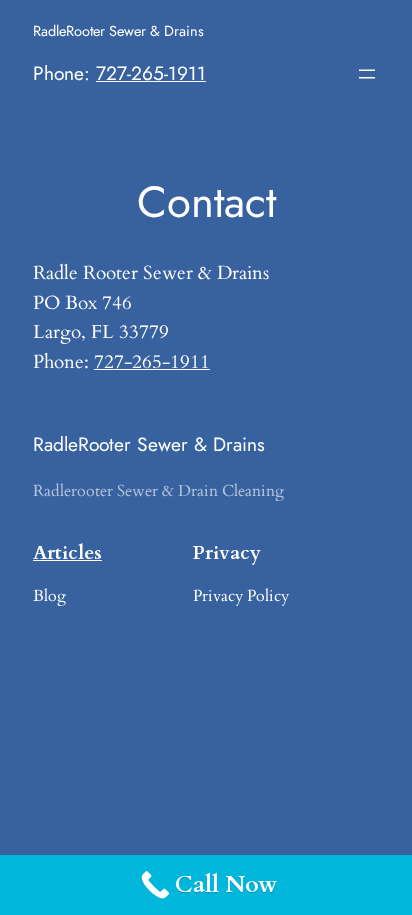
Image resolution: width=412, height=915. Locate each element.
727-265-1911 (151, 73)
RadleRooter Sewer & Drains (118, 30)
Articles (67, 553)
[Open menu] (367, 74)
